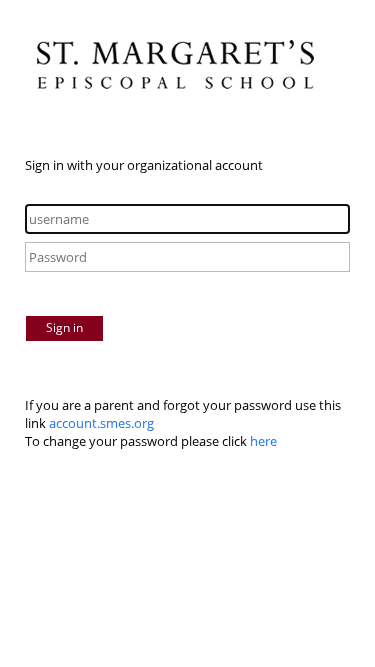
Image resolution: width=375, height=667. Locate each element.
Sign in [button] (64, 327)
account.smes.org (101, 423)
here (263, 441)
